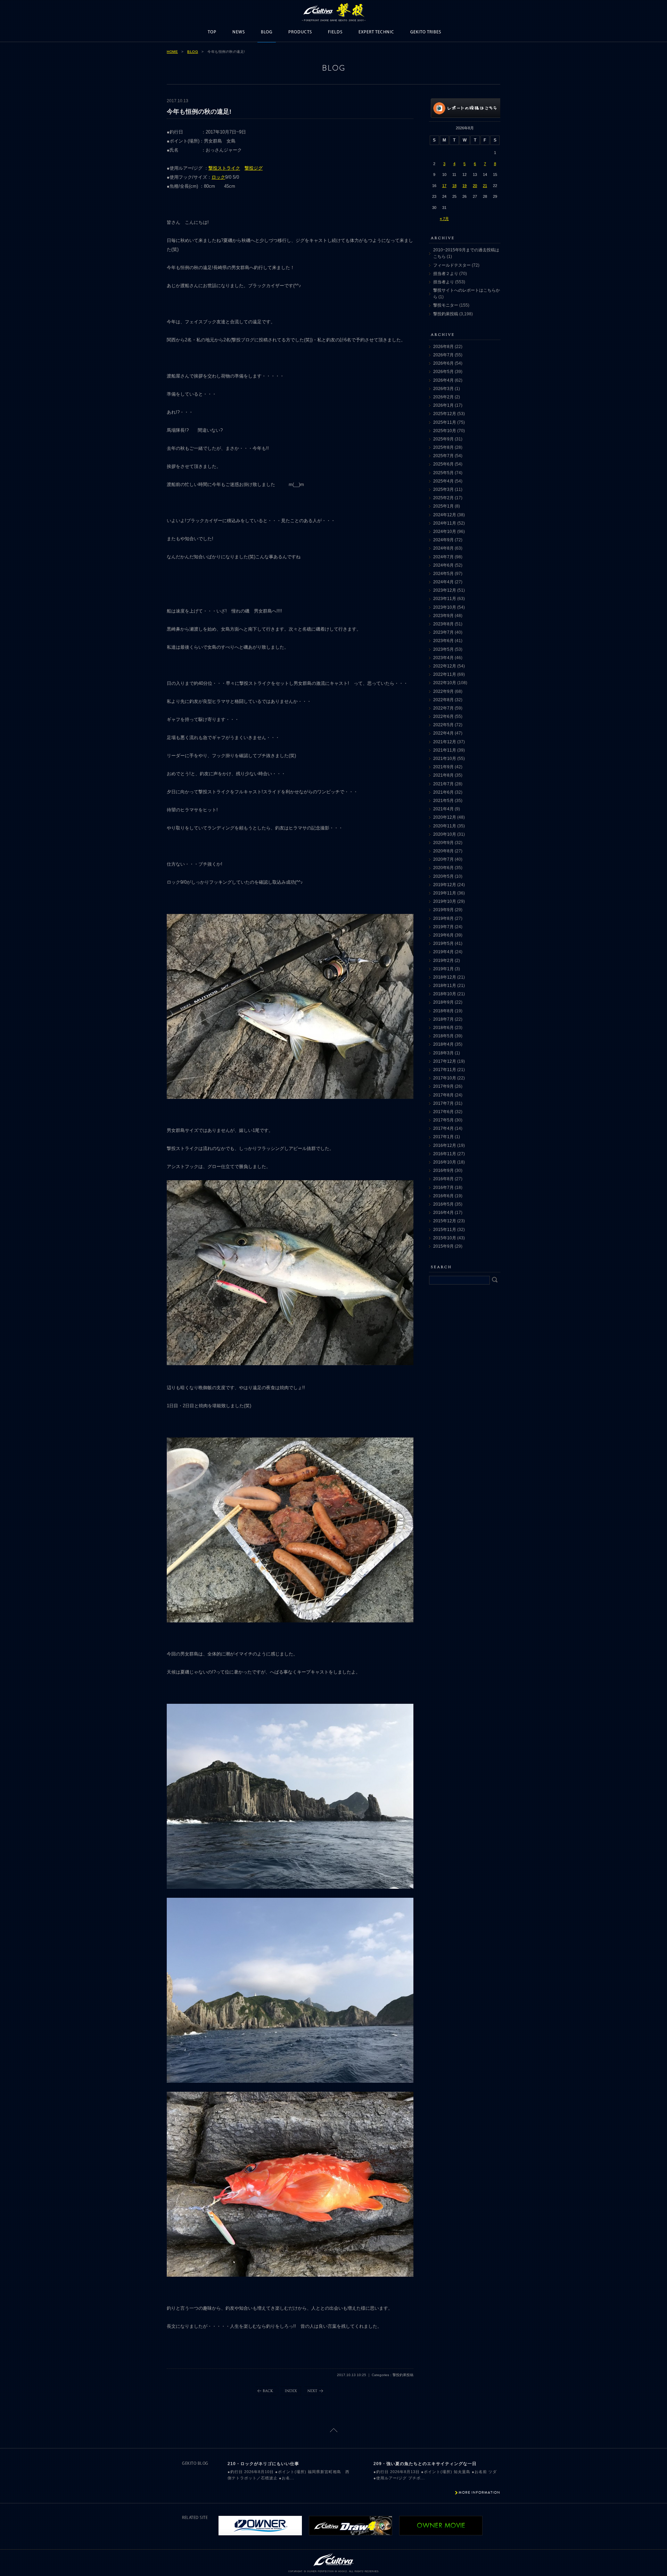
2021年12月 (445, 742)
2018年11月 (445, 986)
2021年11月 (445, 750)
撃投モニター (446, 305)
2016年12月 (445, 1145)
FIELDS (335, 32)
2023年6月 (443, 641)
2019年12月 (445, 885)
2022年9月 (443, 691)
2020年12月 (445, 817)
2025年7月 (443, 456)
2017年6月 (443, 1112)
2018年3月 (443, 1053)
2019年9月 (443, 910)
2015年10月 (445, 1238)
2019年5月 (443, 943)
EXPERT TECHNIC (376, 32)
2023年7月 (443, 632)
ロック (218, 177)
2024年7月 (443, 557)
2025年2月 (443, 498)
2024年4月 (443, 582)
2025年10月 (445, 431)
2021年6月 (443, 792)
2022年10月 (445, 683)
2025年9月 (443, 439)
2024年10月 (445, 532)
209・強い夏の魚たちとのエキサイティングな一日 (425, 2464)
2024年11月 (445, 523)
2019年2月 (443, 961)
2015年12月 (445, 1221)
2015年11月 (445, 1230)
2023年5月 (443, 649)
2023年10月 (445, 607)
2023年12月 (445, 590)
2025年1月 (443, 506)
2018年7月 (443, 1019)
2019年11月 (445, 893)
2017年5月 (443, 1120)
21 (485, 186)
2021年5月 (443, 801)
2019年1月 (443, 969)
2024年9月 (443, 540)
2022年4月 (443, 733)
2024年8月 (443, 548)
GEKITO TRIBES (426, 32)
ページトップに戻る (334, 2430)
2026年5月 (443, 372)
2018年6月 (443, 1028)
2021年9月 (443, 767)
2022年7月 (443, 708)
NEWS (239, 32)
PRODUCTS (300, 32)
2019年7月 (443, 927)
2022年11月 (445, 674)
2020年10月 (445, 834)
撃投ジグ (254, 168)
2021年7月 (443, 784)
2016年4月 (443, 1213)
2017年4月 (443, 1128)
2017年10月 (445, 1078)
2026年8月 (443, 347)
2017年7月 (443, 1103)
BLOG (267, 32)
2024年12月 (445, 515)
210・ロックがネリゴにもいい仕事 (263, 2464)
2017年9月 (443, 1086)
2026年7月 (443, 355)
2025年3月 (443, 489)
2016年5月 (443, 1204)
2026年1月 (443, 405)
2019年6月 (443, 935)
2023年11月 (445, 599)
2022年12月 (445, 666)
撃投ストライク (224, 168)
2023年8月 (443, 624)
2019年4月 (443, 952)
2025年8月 (443, 447)
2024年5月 (443, 574)
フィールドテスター (452, 265)
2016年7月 (443, 1188)
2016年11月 (445, 1154)
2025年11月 (445, 422)
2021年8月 (443, 775)
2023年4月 (443, 658)
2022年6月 (443, 716)
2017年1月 (443, 1137)
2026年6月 (443, 363)
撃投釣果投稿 (446, 314)
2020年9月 (443, 843)
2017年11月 (445, 1070)
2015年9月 (443, 1246)
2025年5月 (443, 473)
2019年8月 (443, 918)
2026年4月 (443, 380)
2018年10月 (445, 994)
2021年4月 (443, 809)
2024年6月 (443, 565)
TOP (212, 32)
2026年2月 (443, 397)
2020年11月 (445, 826)
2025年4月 (443, 481)
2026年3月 (443, 389)
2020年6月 (443, 868)
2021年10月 (445, 759)
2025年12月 (445, 414)
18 (454, 186)
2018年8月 (443, 1011)
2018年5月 (443, 1036)
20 (475, 186)
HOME (172, 52)
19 (464, 186)
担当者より (444, 282)
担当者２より (446, 274)
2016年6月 (443, 1196)
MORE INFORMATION (479, 2492)
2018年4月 (443, 1044)
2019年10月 (445, 901)
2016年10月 (445, 1162)
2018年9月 (443, 1002)
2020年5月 (443, 876)
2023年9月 (443, 616)
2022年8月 (443, 700)
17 (444, 186)
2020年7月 (443, 859)
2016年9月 (443, 1170)
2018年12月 (445, 977)
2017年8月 (443, 1095)
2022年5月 (443, 725)
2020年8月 (443, 851)
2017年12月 (445, 1061)
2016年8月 (443, 1179)
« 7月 (444, 219)
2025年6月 (443, 464)
